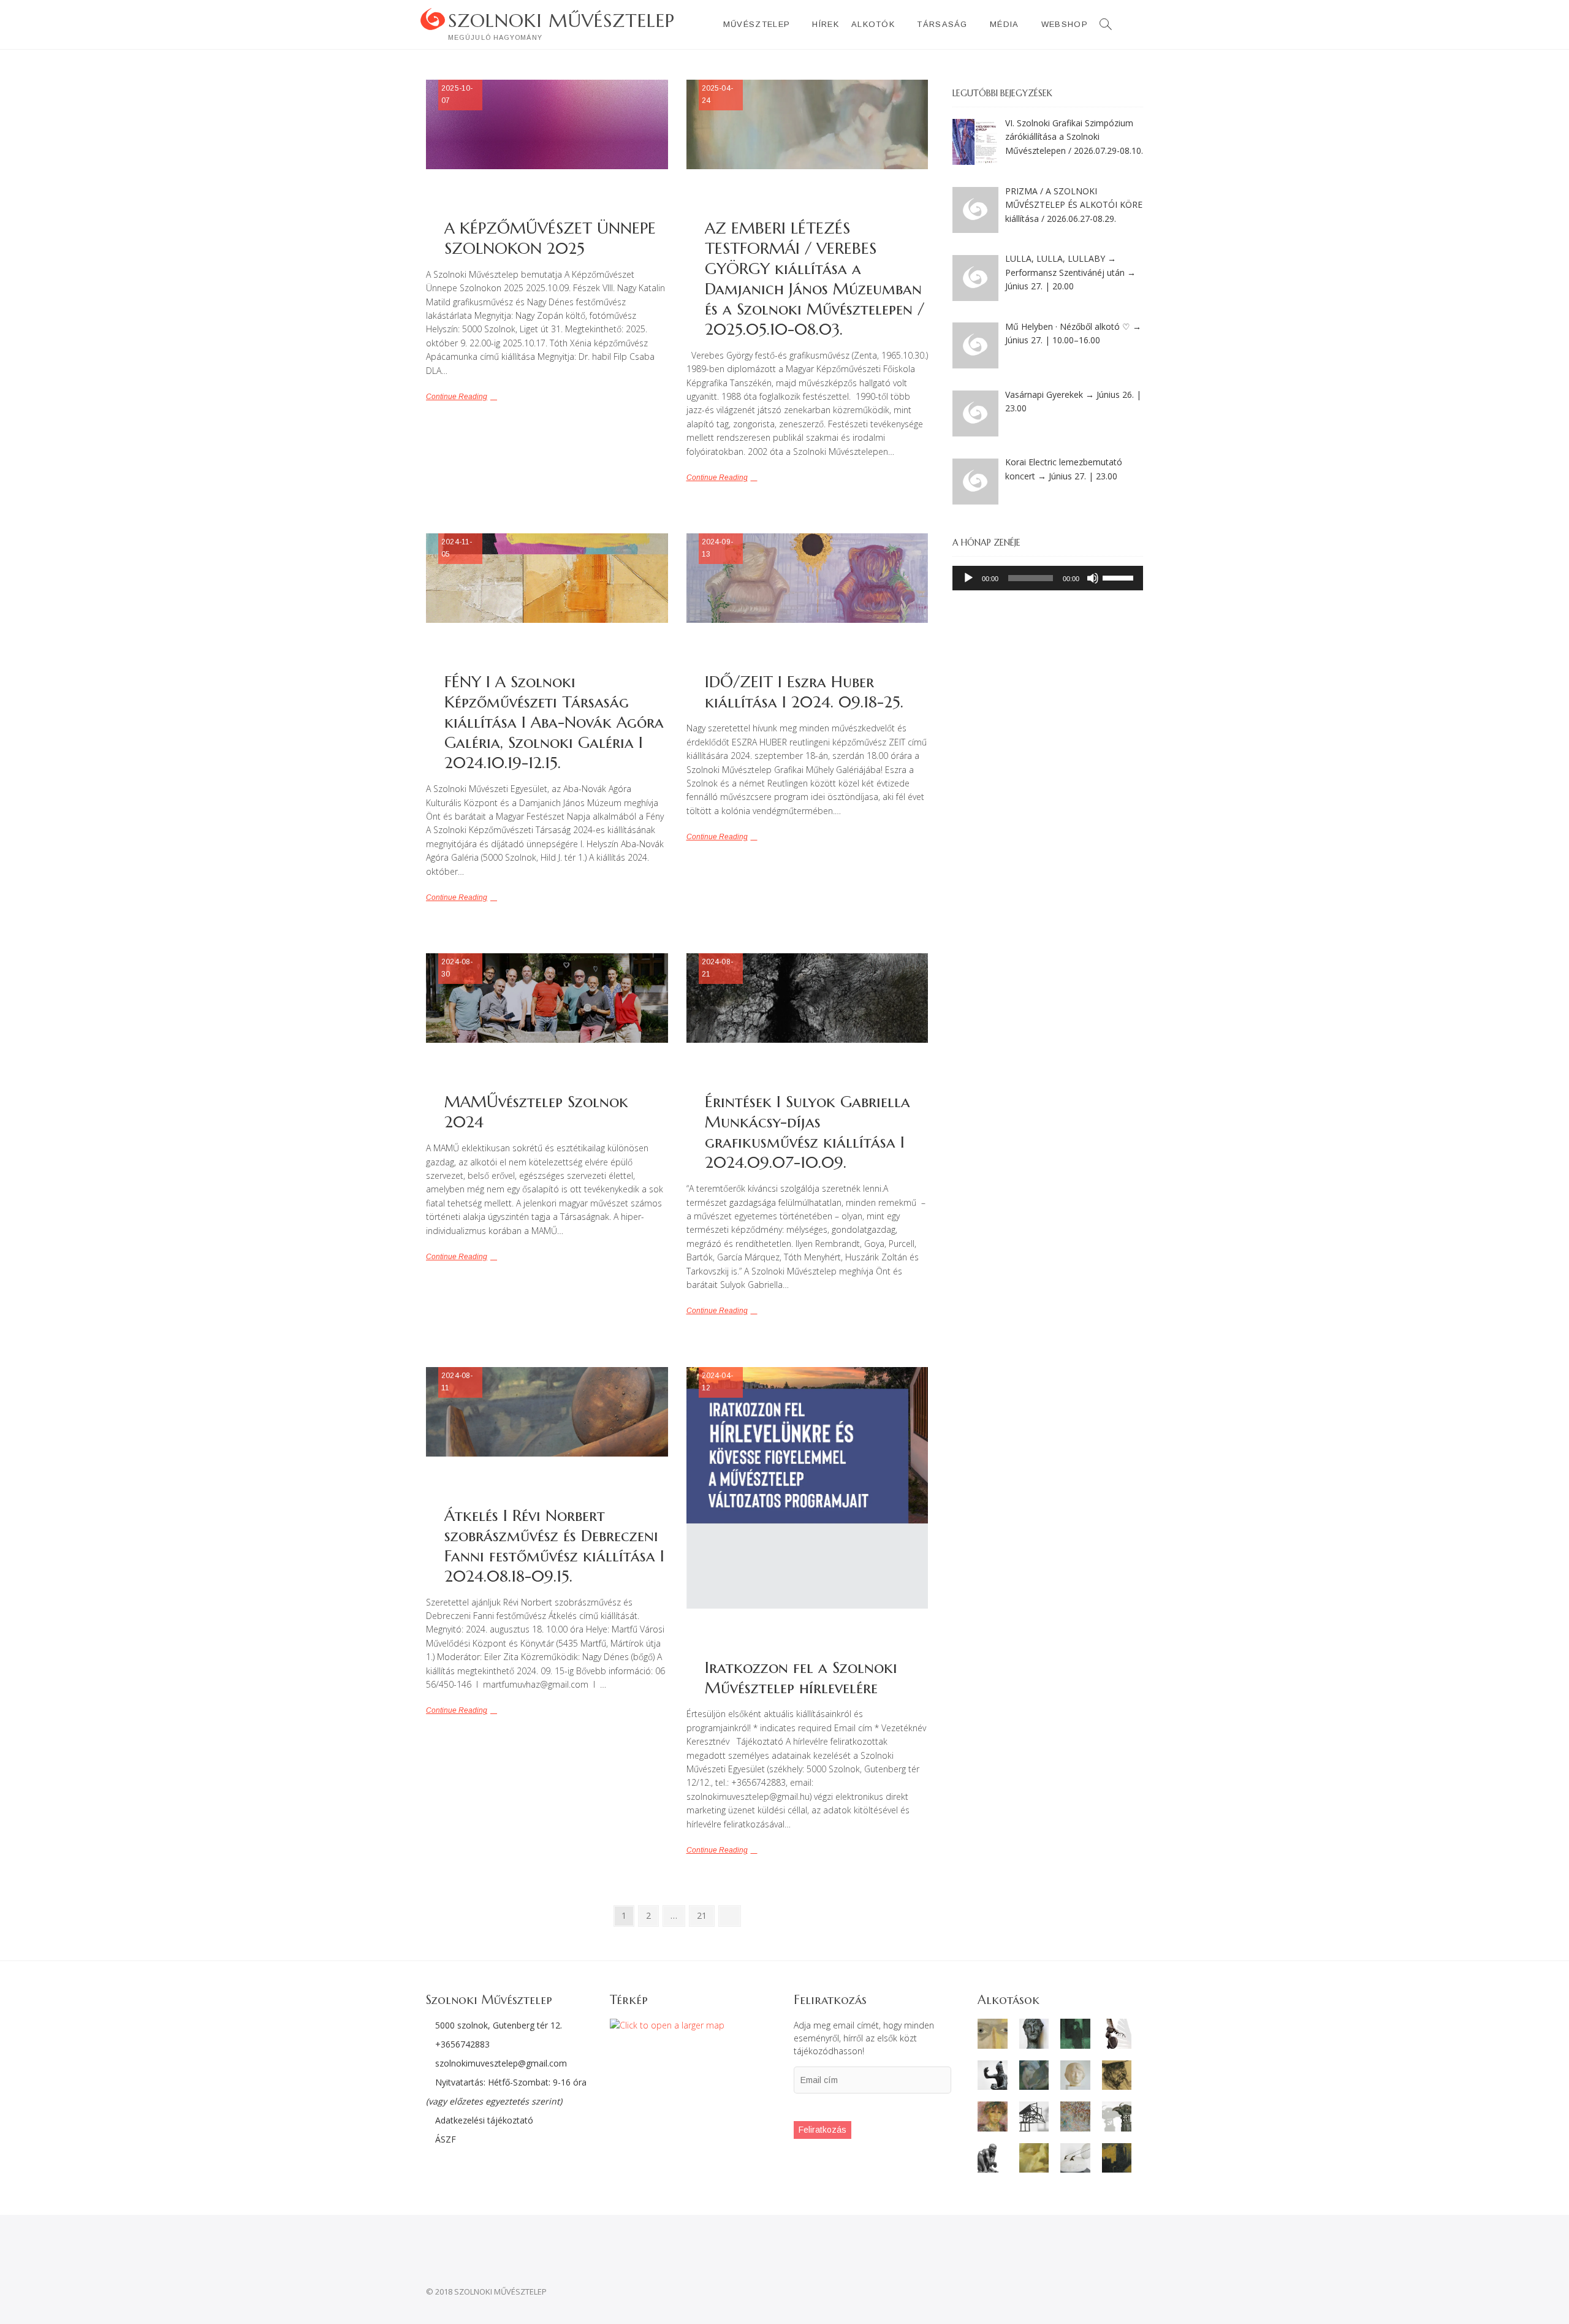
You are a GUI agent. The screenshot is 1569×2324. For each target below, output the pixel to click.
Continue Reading (457, 397)
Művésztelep (757, 24)
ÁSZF (444, 2139)
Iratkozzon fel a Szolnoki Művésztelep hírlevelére (801, 1678)
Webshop (1065, 24)
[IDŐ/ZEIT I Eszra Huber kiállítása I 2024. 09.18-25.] (807, 578)
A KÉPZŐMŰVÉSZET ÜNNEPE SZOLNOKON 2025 (550, 238)
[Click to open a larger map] (667, 2025)
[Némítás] (1093, 578)
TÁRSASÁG (942, 24)
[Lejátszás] (968, 578)
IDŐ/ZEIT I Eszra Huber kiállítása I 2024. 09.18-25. (804, 692)
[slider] (1120, 577)
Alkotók (873, 24)
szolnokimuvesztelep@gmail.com (501, 2063)
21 (705, 1915)
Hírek (826, 24)
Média (1005, 24)
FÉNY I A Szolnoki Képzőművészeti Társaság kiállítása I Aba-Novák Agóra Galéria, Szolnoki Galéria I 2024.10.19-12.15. (554, 722)
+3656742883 (462, 2044)
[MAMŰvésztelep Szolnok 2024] (547, 998)
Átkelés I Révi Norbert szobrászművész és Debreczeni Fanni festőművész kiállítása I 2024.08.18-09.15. (554, 1546)
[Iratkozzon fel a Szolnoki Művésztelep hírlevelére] (807, 1488)
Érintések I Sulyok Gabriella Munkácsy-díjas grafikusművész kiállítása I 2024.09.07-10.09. (807, 1132)
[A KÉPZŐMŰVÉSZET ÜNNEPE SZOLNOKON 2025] (547, 124)
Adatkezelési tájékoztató (483, 2120)
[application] (1048, 578)
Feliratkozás (822, 2130)
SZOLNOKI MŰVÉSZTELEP (561, 21)
